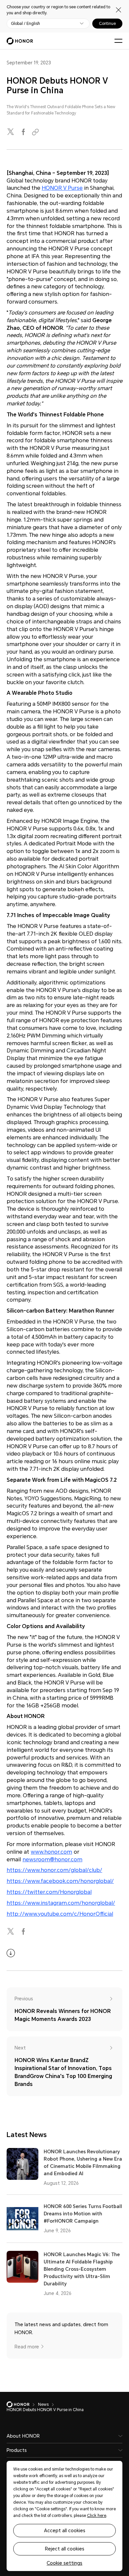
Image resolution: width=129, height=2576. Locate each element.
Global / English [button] (25, 24)
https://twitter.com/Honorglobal (49, 1892)
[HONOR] (22, 2404)
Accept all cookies (65, 2531)
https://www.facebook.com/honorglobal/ (60, 1881)
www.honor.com (51, 1852)
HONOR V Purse (62, 188)
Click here (97, 2516)
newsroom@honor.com (52, 1860)
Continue (107, 24)
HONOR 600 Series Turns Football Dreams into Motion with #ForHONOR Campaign (83, 2214)
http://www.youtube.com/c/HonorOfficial (60, 1914)
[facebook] (24, 132)
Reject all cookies (65, 2549)
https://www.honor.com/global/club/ (54, 1870)
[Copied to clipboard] (36, 132)
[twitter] (11, 132)
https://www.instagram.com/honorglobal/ (61, 1903)
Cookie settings (64, 2563)
